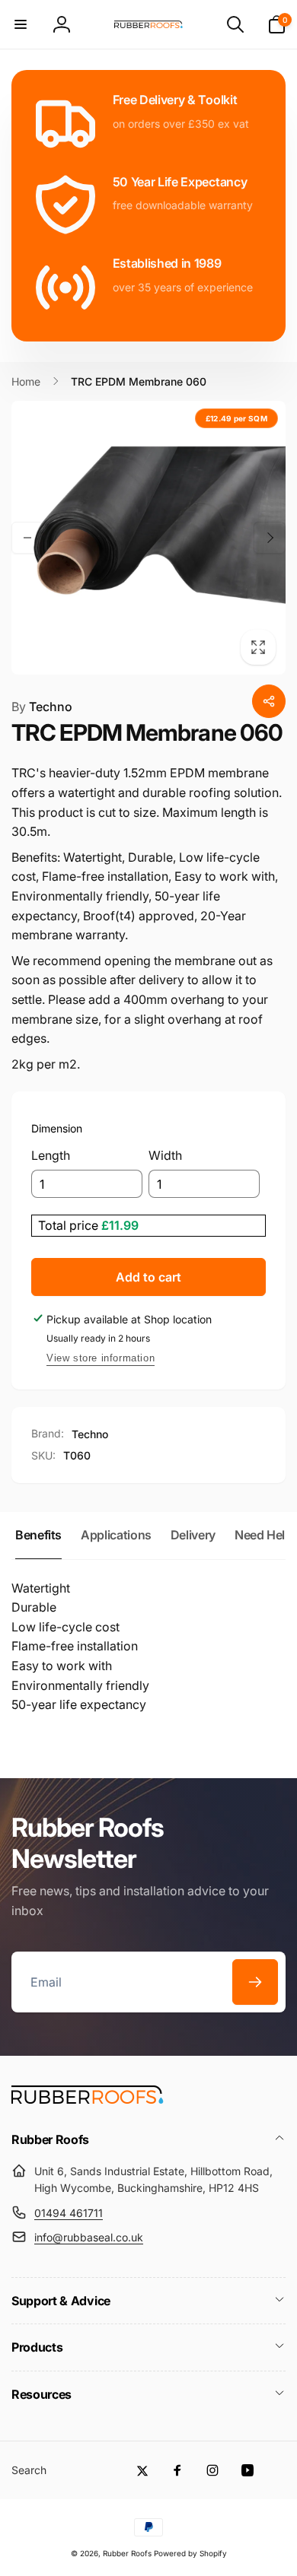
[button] (21, 24)
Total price (70, 1225)
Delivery (193, 1535)
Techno (42, 707)
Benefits (38, 1535)
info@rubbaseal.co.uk (89, 2237)
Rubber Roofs (127, 2553)
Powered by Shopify (190, 2553)
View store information (101, 1358)
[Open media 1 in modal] (148, 538)
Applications (116, 1535)
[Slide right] (270, 538)
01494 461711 (69, 2213)
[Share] (269, 701)
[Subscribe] (255, 1982)
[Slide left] (27, 538)
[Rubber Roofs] (88, 2099)
